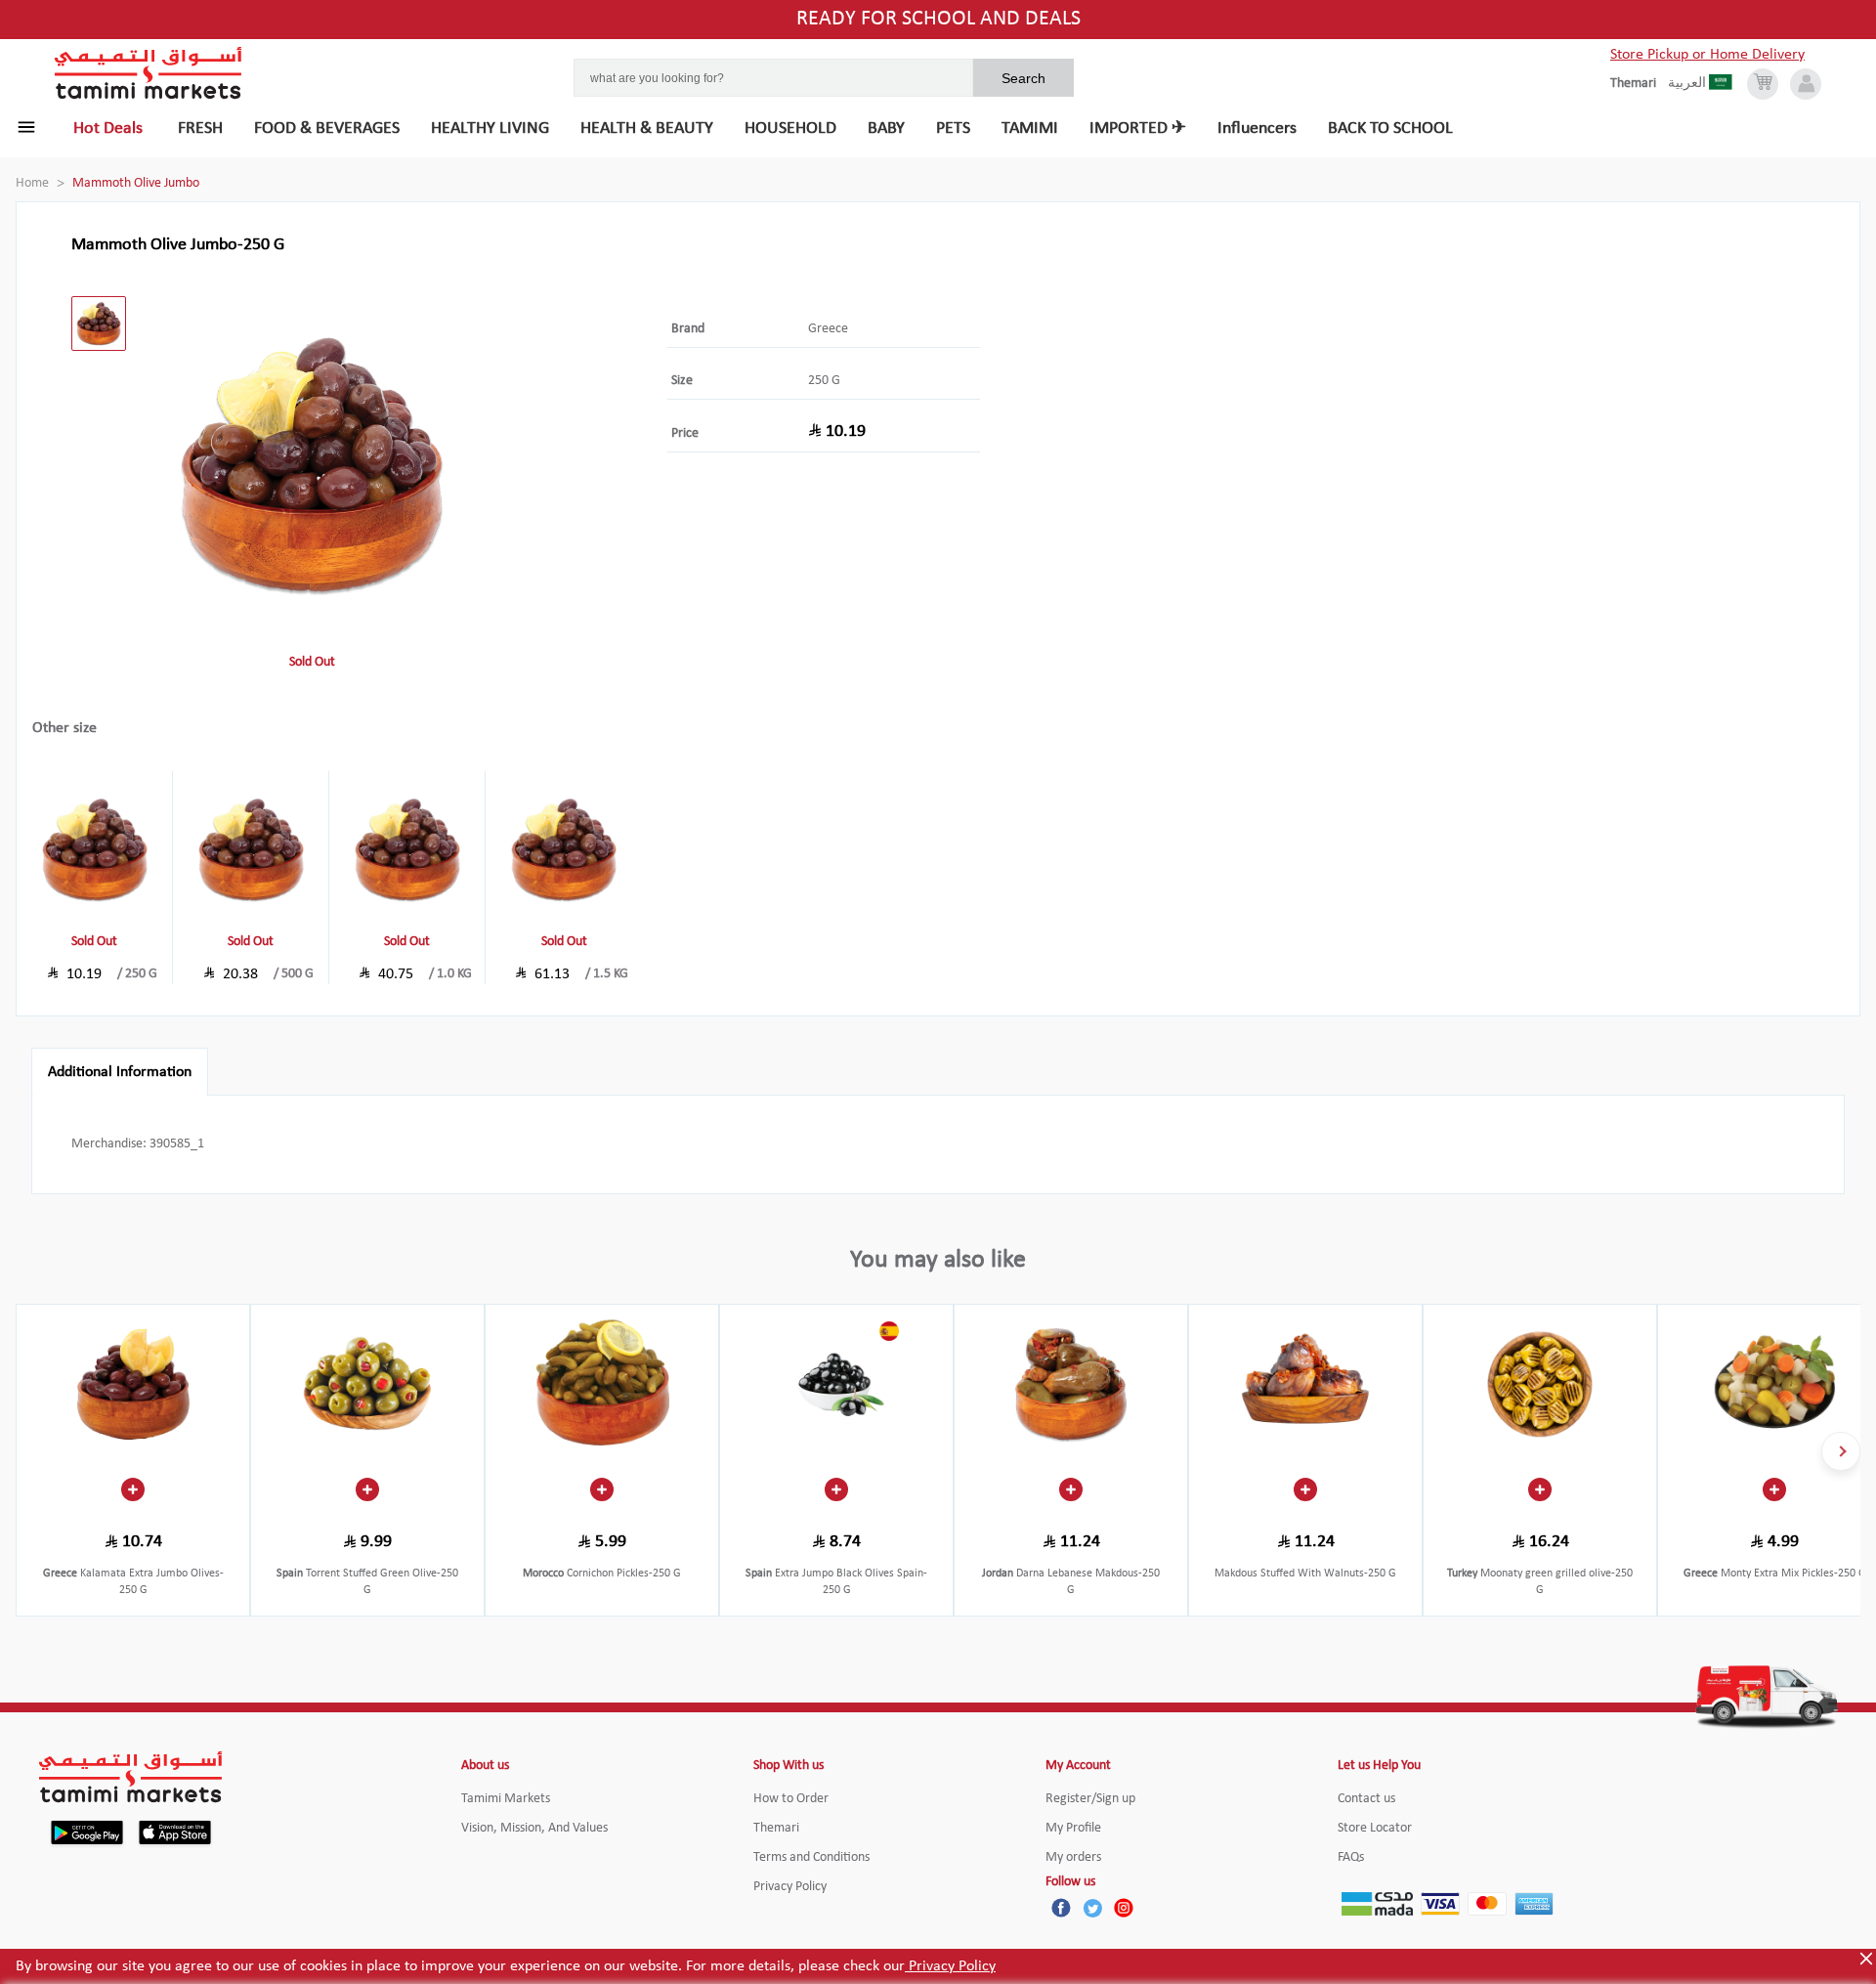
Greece (828, 329)
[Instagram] (1124, 1908)
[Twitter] (1092, 1908)
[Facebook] (1061, 1908)
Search (1023, 78)
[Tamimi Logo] (149, 73)
